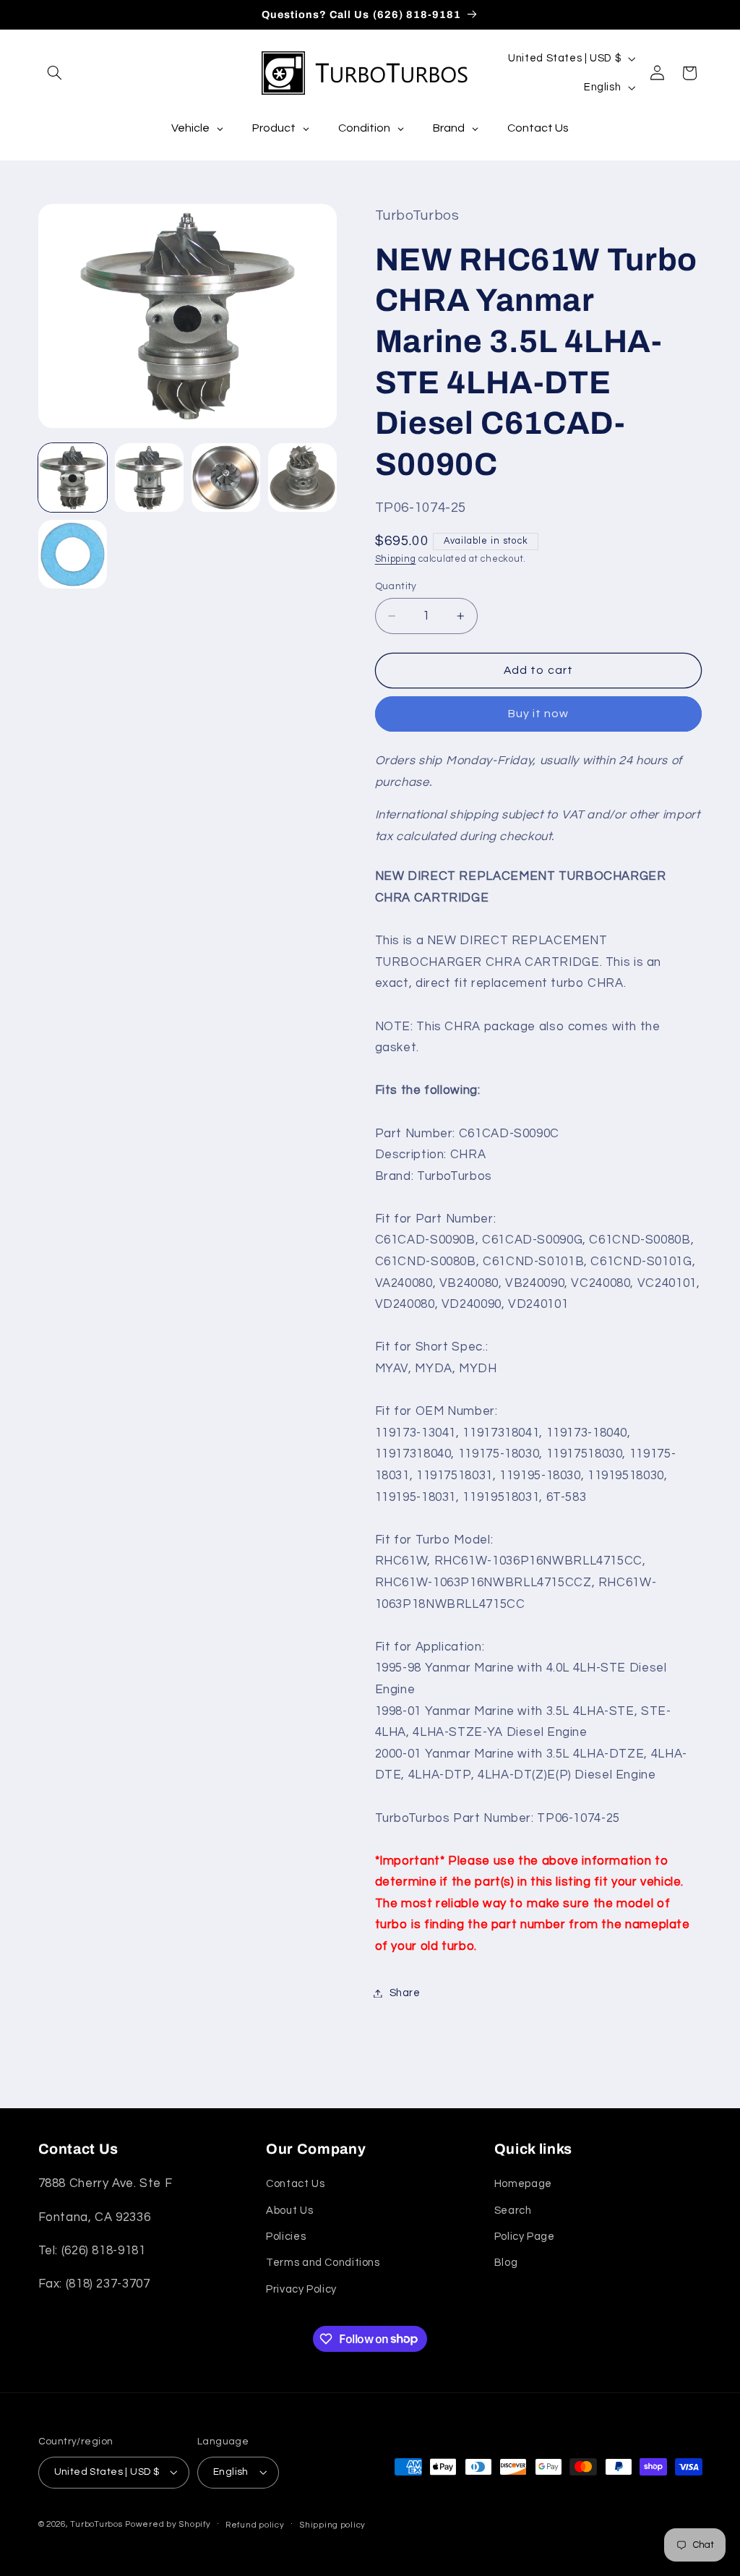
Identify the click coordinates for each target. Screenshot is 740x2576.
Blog (506, 2263)
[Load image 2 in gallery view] (150, 478)
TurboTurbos (96, 2524)
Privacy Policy (301, 2289)
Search (513, 2211)
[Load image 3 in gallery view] (226, 478)
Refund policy (255, 2525)
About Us (289, 2211)
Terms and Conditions (323, 2263)
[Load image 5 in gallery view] (73, 555)
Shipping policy (332, 2525)
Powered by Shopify (168, 2524)
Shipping (396, 559)
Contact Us (295, 2184)
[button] (55, 73)
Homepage (523, 2184)
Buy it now (539, 714)
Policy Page (525, 2237)
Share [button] (405, 1993)
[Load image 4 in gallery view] (303, 478)
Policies (286, 2237)
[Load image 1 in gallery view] (73, 478)
